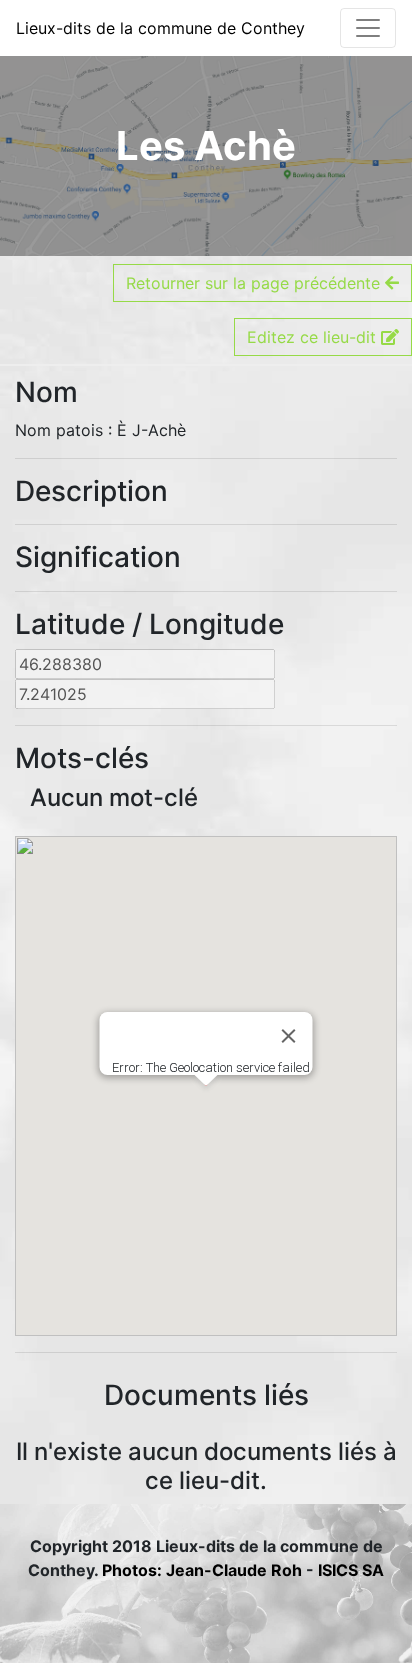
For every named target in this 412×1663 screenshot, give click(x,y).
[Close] (289, 1036)
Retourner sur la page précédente (255, 283)
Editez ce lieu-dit (314, 337)
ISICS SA (351, 1570)
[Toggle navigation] (368, 28)
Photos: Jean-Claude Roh (204, 1570)
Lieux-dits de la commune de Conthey (160, 28)
